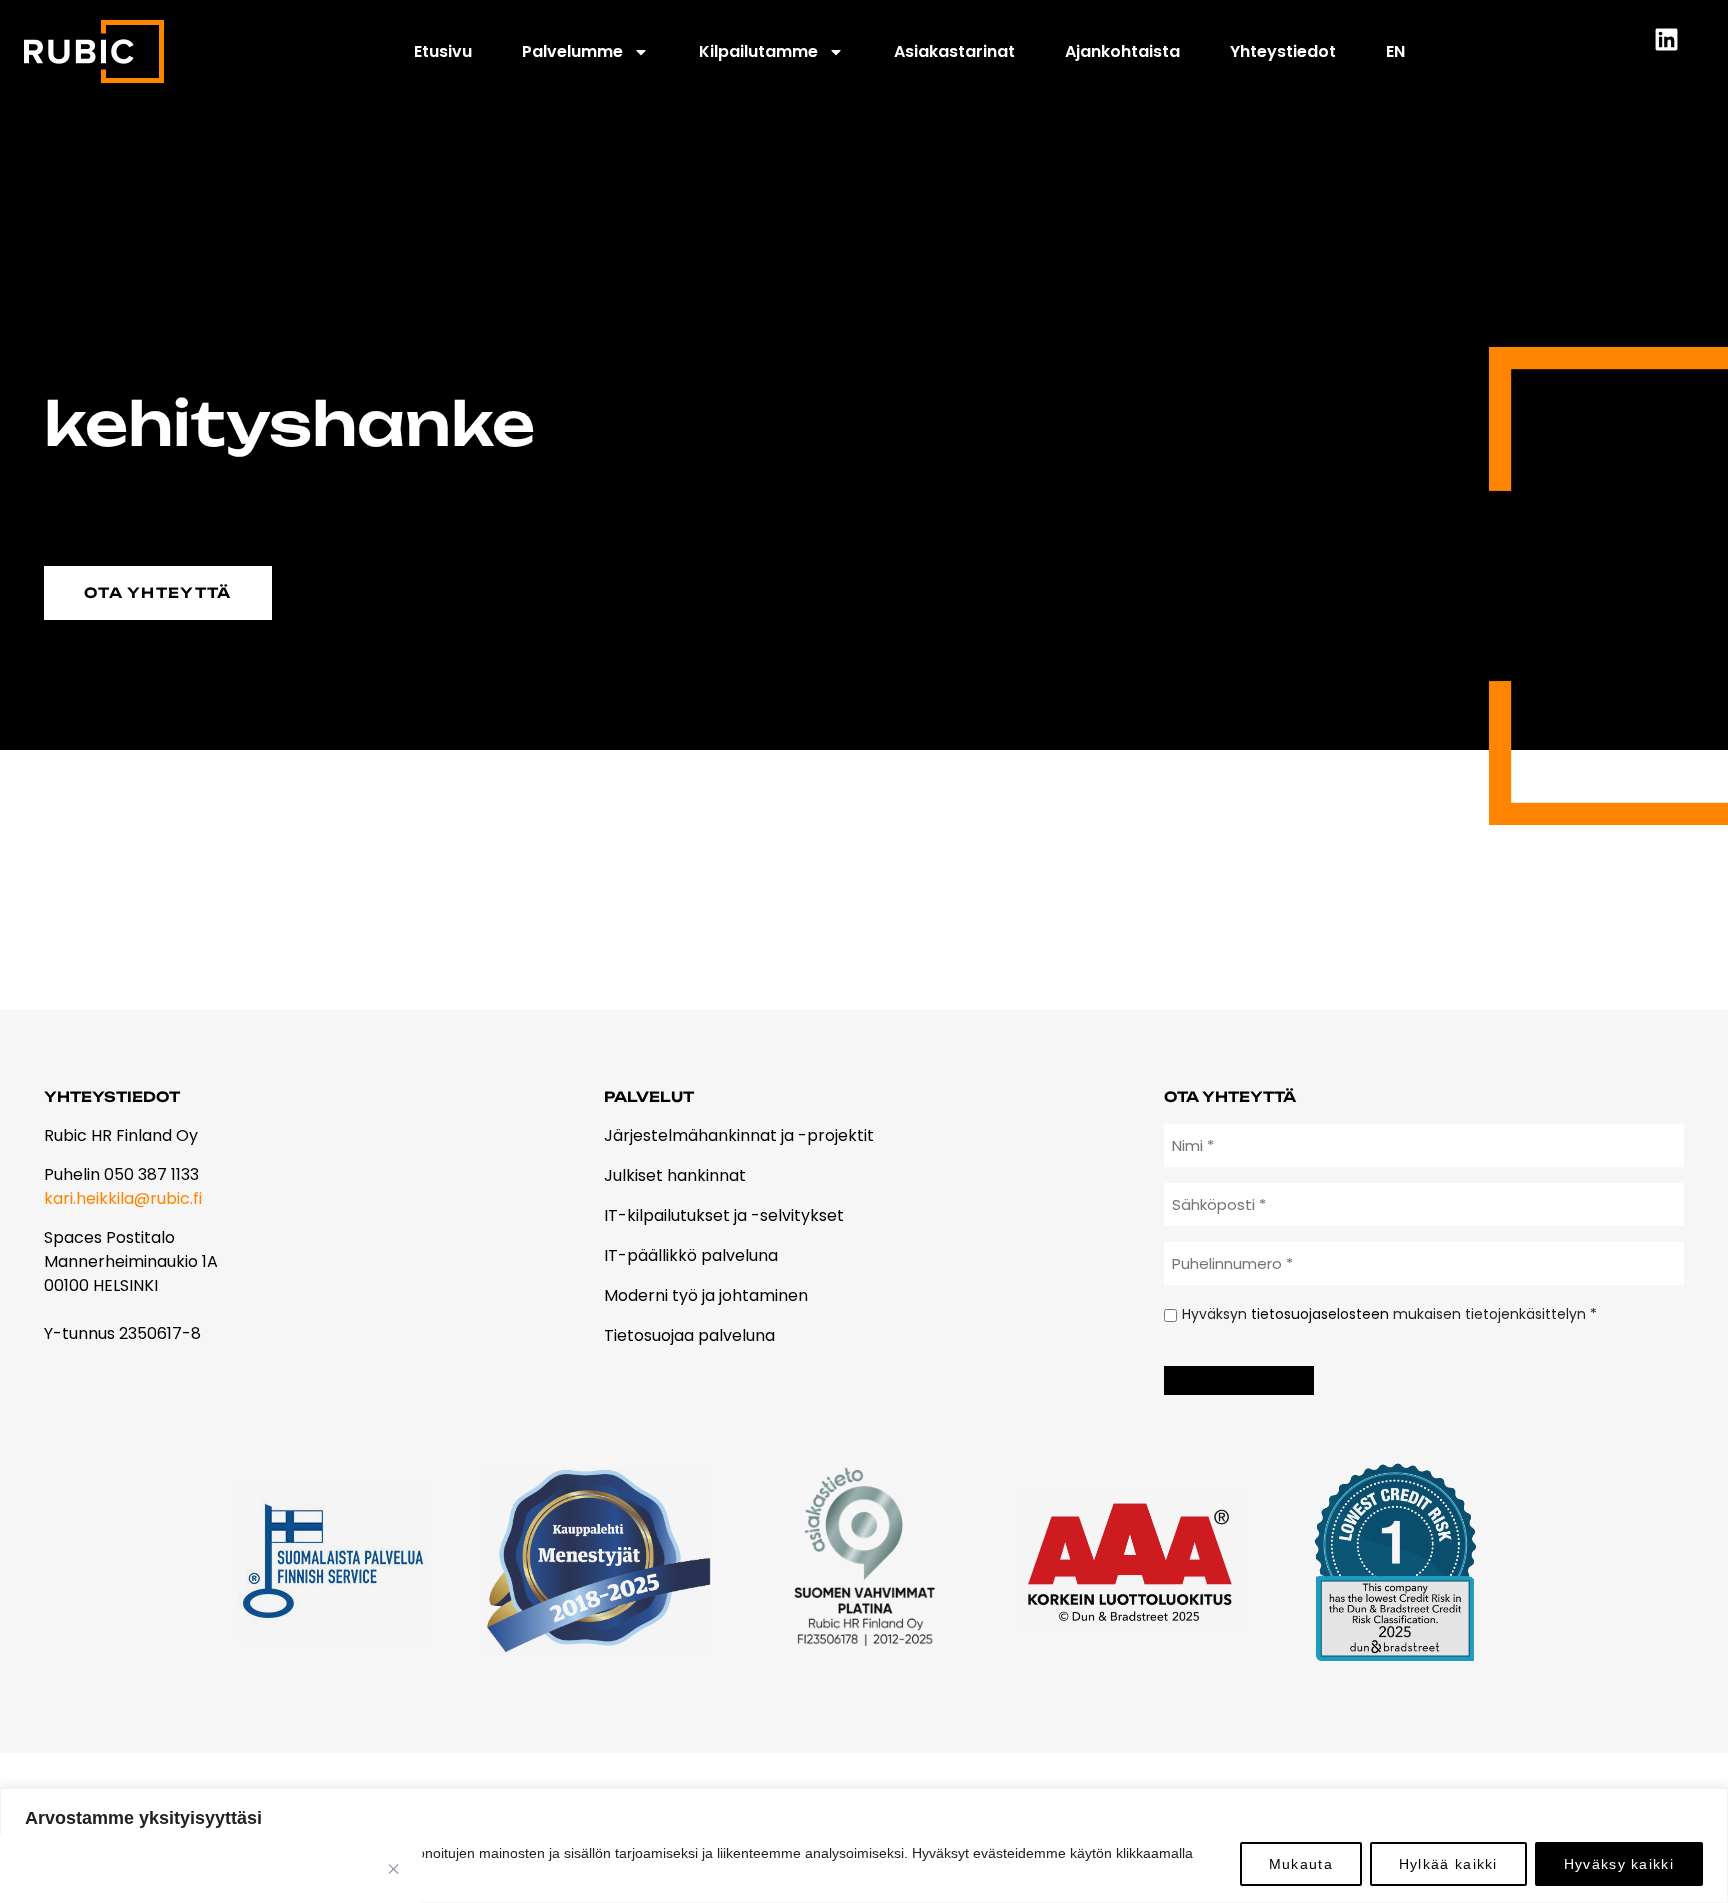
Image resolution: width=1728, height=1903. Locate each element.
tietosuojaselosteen (1320, 1314)
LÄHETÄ (1239, 1380)
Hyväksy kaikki (1619, 1864)
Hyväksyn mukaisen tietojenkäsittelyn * (1389, 1314)
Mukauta (1301, 1864)
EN (1395, 51)
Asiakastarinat (954, 51)
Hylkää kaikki (1448, 1864)
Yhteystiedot (1283, 51)
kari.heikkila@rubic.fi (123, 1198)
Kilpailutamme (758, 51)
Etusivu (443, 51)
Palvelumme (572, 51)
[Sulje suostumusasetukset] (394, 1869)
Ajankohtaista (1122, 51)
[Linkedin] (1679, 52)
